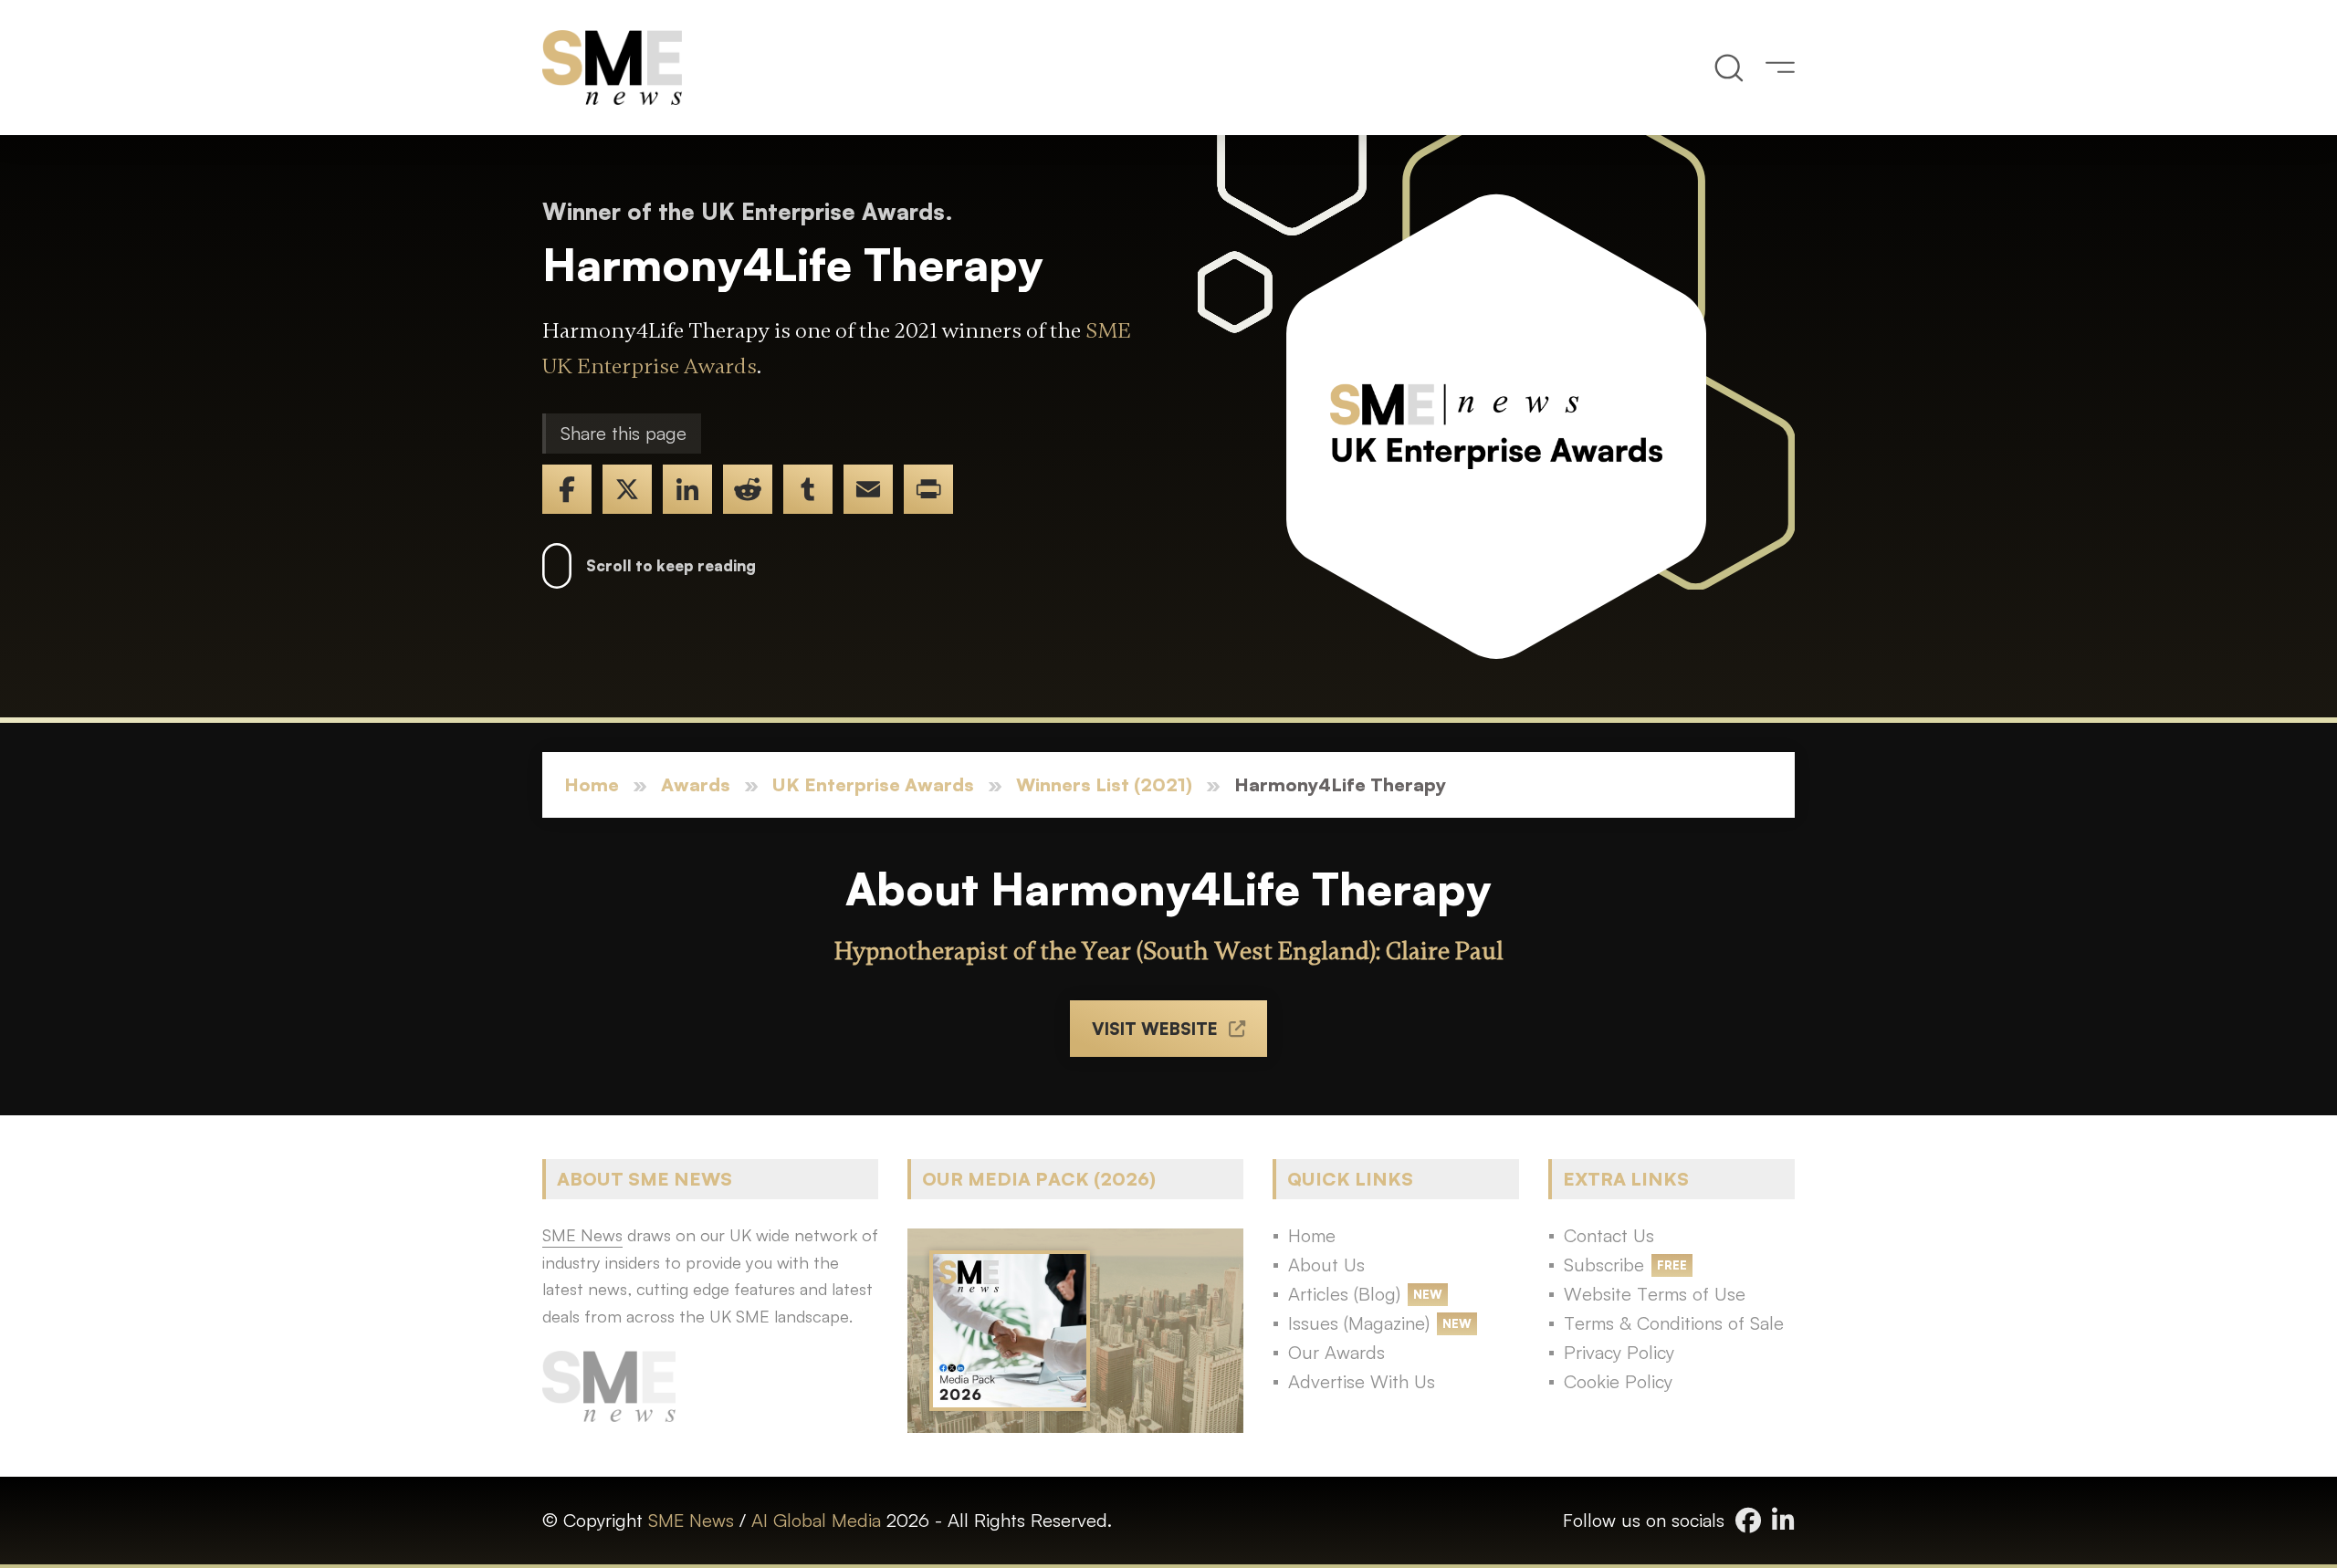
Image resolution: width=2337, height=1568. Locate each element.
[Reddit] (748, 489)
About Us (1326, 1265)
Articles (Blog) (1344, 1294)
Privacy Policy (1619, 1352)
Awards (696, 784)
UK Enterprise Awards (873, 784)
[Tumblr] (808, 489)
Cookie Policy (1618, 1381)
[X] (627, 489)
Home (592, 784)
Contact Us (1609, 1235)
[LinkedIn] (687, 489)
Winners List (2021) (1104, 784)
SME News (691, 1520)
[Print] (928, 489)
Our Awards (1336, 1352)
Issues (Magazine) (1359, 1323)
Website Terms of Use (1655, 1294)
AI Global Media (816, 1520)
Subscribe (1604, 1265)
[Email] (868, 489)
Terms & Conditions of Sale (1674, 1323)
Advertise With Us (1362, 1381)
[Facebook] (567, 489)
